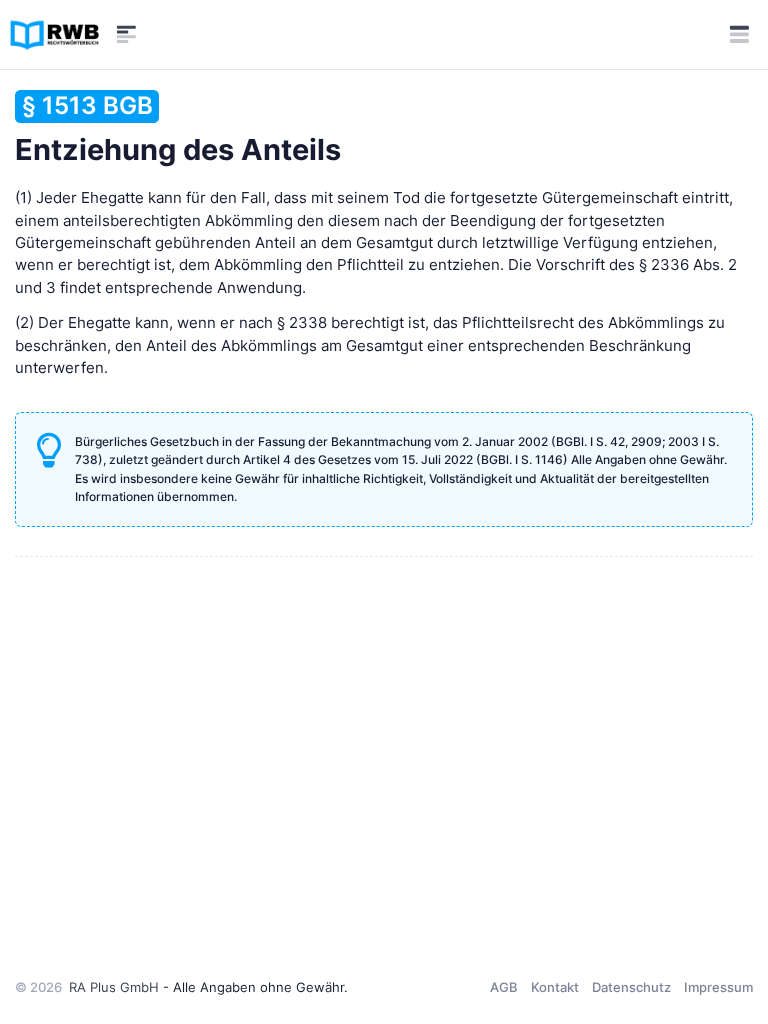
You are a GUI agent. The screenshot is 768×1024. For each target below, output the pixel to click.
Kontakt (555, 987)
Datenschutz (631, 987)
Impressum (718, 987)
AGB (504, 987)
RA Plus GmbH (114, 987)
